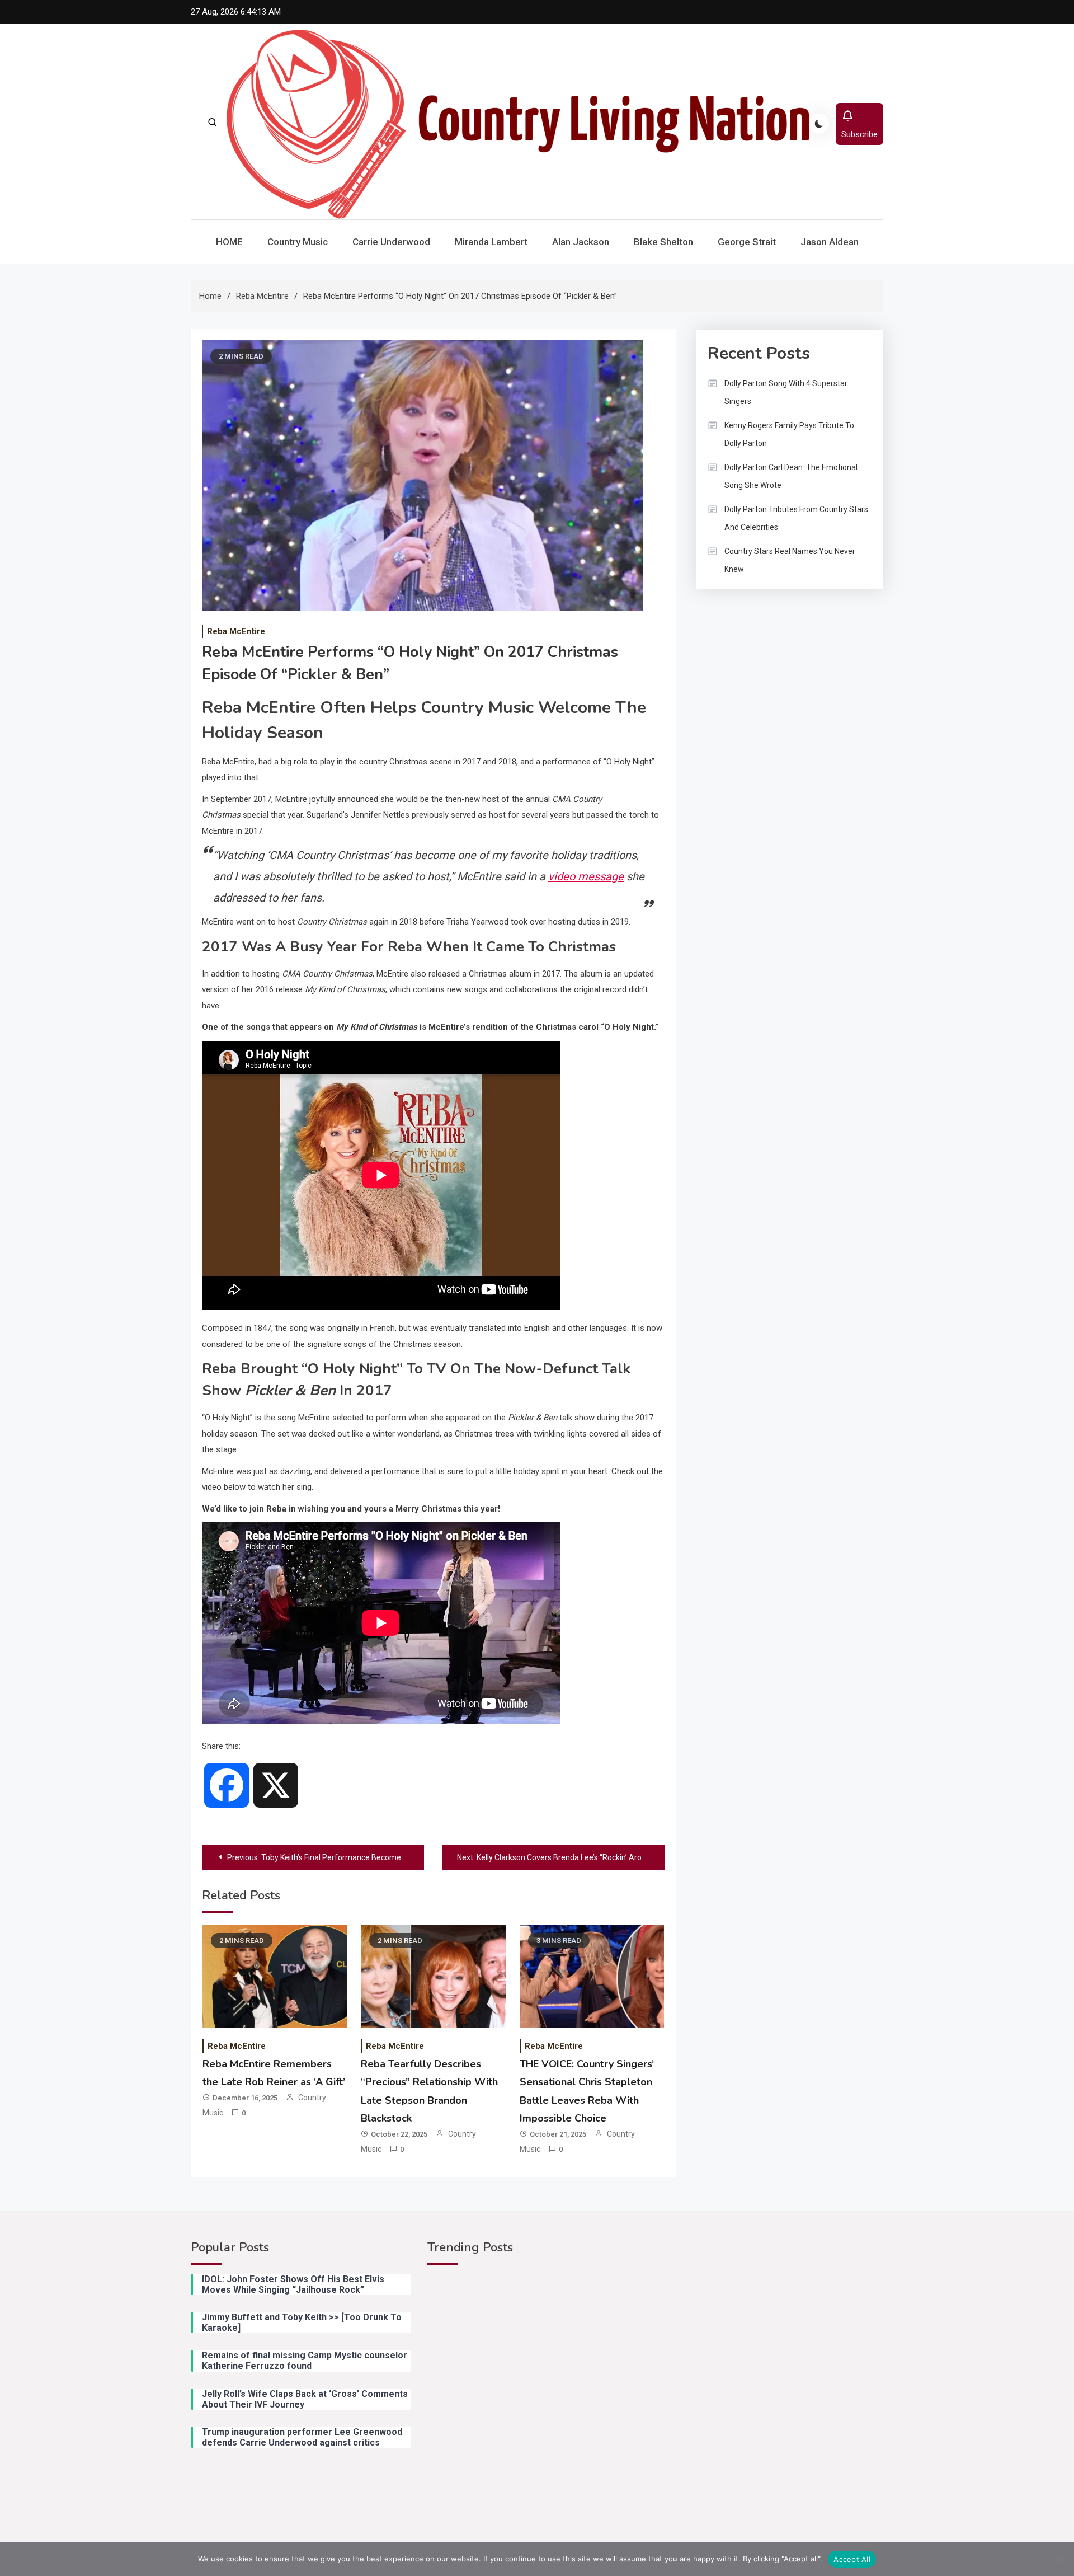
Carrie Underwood (391, 242)
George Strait (747, 242)
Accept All (852, 2559)
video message (586, 876)
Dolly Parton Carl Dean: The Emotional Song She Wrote (791, 476)
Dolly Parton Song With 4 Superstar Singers (786, 392)
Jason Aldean (830, 242)
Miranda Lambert (491, 242)
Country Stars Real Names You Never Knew (790, 560)
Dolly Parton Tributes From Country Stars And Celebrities (796, 518)
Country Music (298, 242)
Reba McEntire (236, 631)
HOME (229, 242)
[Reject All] (1060, 2559)
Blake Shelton (663, 242)
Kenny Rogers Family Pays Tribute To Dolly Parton (789, 434)
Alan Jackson (581, 242)
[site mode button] (819, 124)
